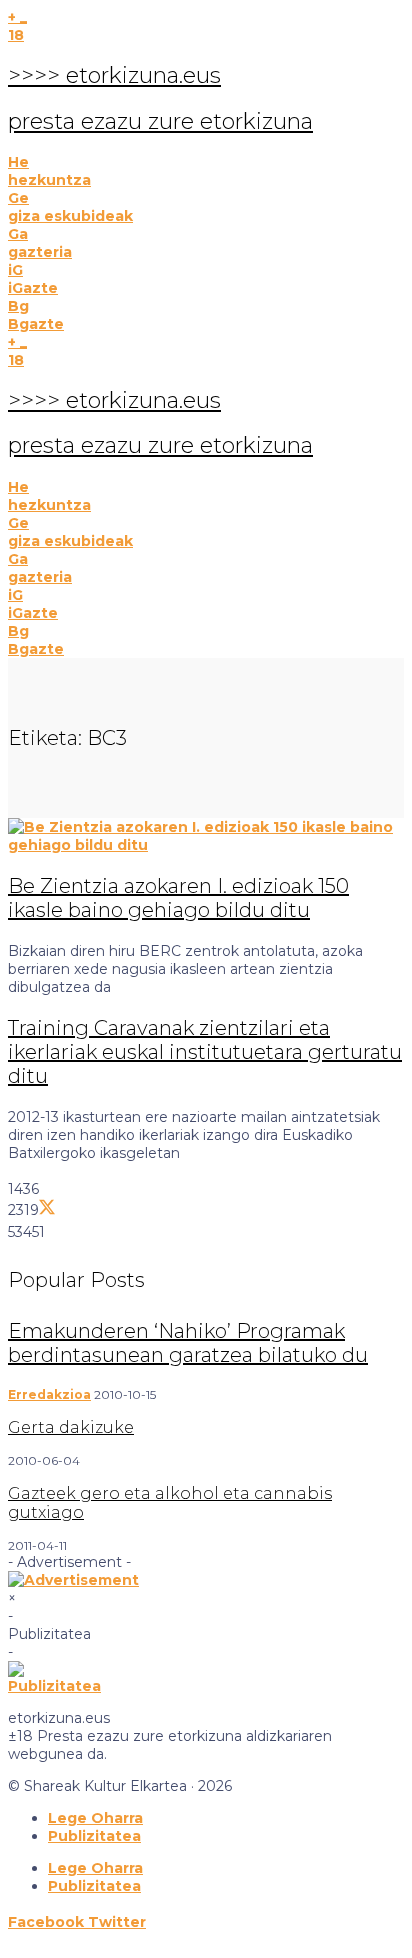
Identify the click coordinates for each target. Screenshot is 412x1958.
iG (15, 270)
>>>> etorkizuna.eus (114, 75)
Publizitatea (94, 1836)
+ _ (17, 17)
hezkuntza (49, 180)
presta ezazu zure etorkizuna (160, 121)
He (18, 162)
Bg (18, 306)
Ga (18, 234)
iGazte (33, 288)
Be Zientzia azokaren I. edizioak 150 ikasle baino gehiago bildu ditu (178, 898)
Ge (18, 198)
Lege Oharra (95, 1818)
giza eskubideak (70, 216)
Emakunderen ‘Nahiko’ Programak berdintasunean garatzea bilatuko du (188, 1343)
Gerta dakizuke (71, 1427)
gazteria (40, 252)
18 (16, 35)
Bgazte (36, 324)
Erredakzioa (49, 1394)
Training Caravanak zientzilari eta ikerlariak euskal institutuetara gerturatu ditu (205, 1052)
